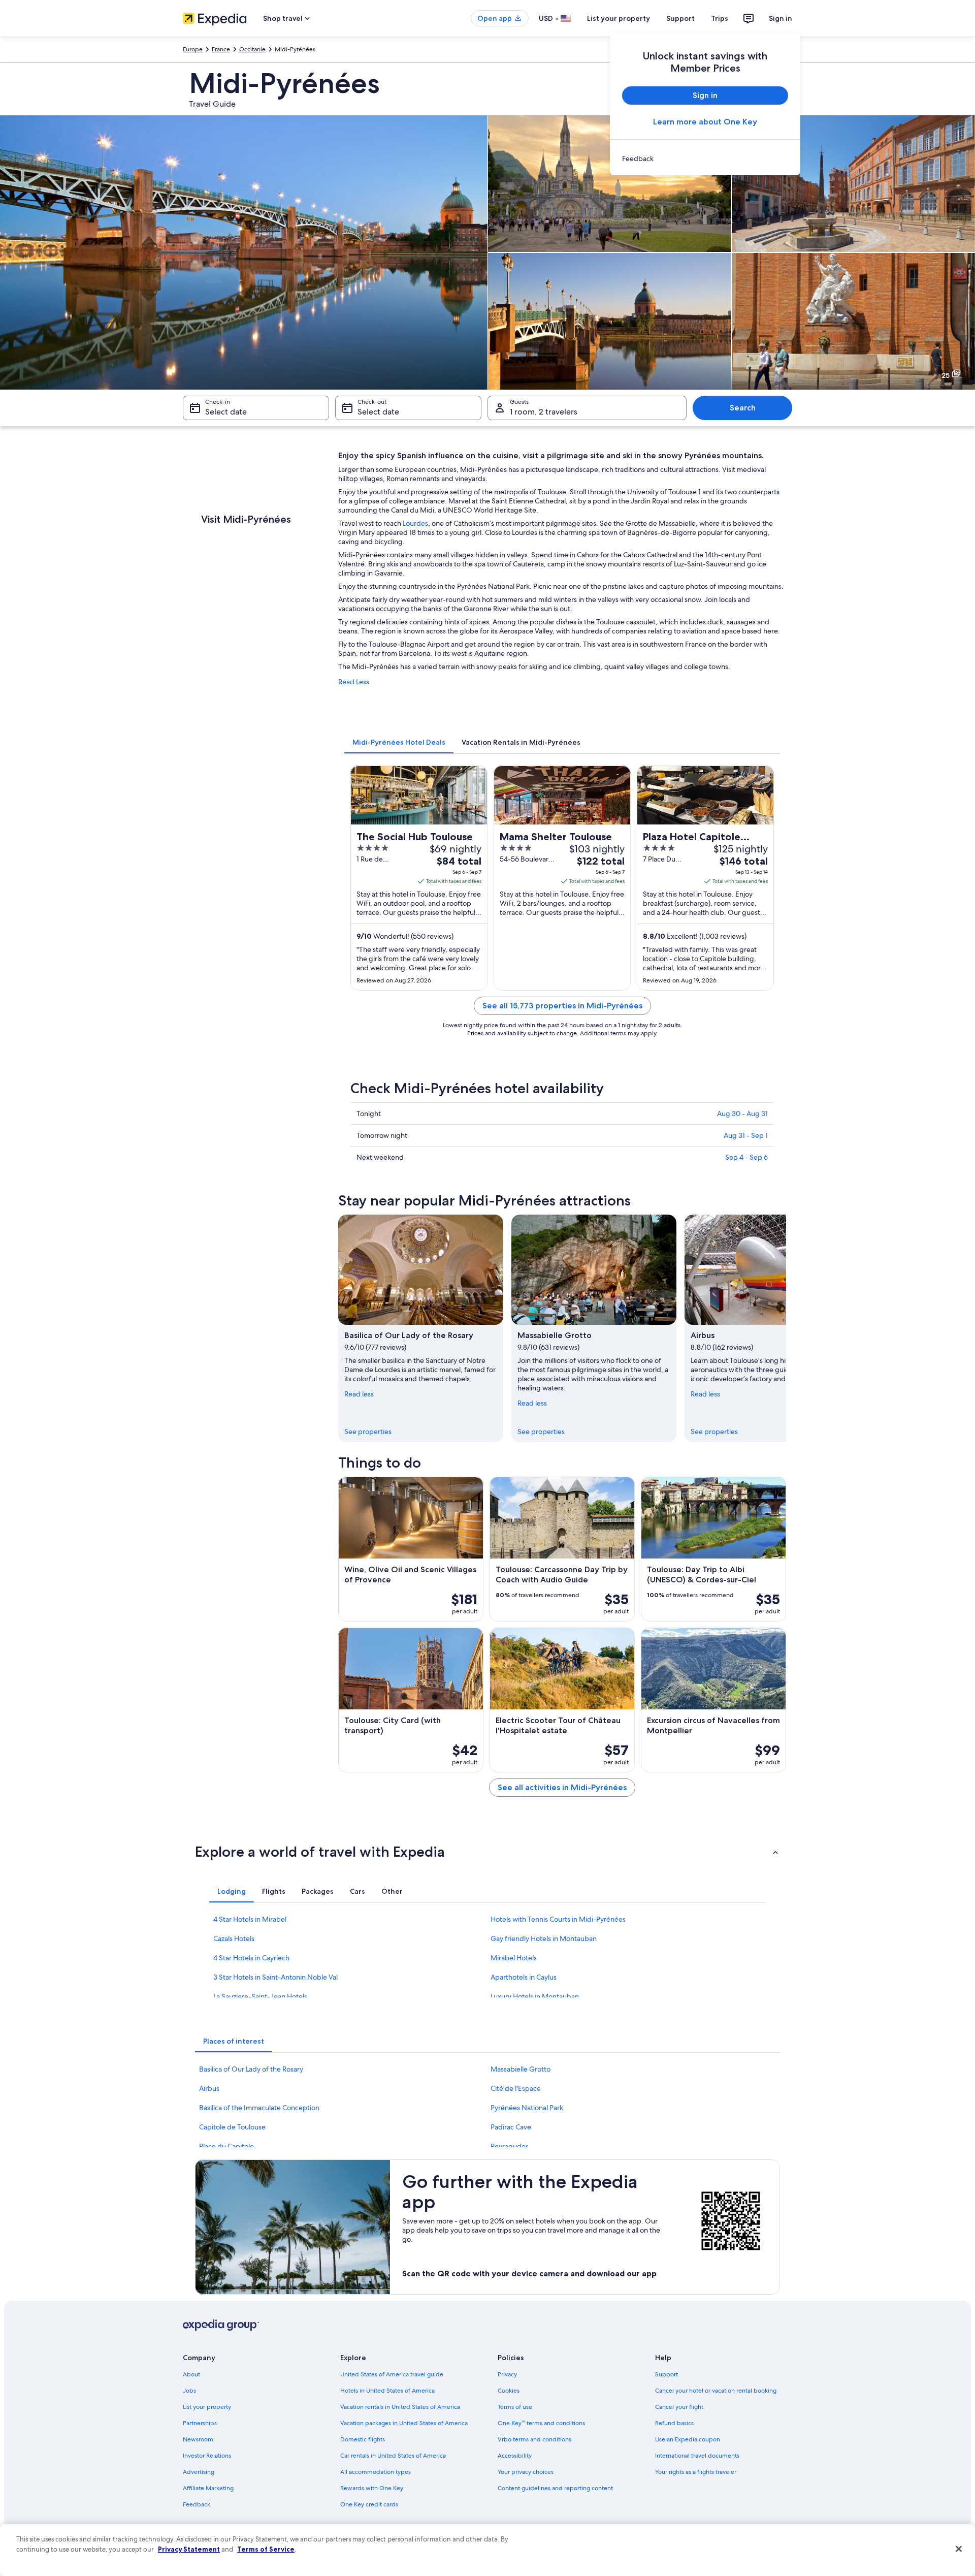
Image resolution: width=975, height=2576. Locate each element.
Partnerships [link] (200, 2423)
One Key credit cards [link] (369, 2504)
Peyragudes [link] (510, 2146)
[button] (487, 1852)
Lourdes (415, 523)
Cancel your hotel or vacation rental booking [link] (716, 2391)
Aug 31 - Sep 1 (746, 1135)
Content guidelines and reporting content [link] (555, 2488)
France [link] (221, 49)
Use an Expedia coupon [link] (688, 2439)
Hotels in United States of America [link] (387, 2391)
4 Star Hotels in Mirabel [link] (250, 1919)
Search (743, 408)
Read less (359, 1394)
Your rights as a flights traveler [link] (696, 2472)
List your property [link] (207, 2407)
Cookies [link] (509, 2391)
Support (680, 18)
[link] (705, 158)
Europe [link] (193, 49)
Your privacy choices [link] (526, 2472)
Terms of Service (266, 2549)
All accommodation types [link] (376, 2472)
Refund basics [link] (674, 2423)
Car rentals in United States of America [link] (393, 2456)
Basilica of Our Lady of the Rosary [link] (251, 2069)
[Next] (786, 1328)
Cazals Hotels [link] (234, 1938)
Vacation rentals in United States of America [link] (400, 2407)
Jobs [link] (189, 2391)
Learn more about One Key (705, 122)
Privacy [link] (507, 2374)
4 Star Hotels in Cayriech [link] (251, 1958)
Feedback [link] (197, 2504)
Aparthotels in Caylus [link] (524, 1977)
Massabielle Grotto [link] (521, 2069)
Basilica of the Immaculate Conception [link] (259, 2108)
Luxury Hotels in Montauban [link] (535, 1996)
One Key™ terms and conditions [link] (541, 2423)
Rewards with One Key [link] (372, 2488)
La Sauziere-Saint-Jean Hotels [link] (260, 1996)
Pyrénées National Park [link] (527, 2108)
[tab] (399, 742)
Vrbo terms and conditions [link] (534, 2439)
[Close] (959, 2549)
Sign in (781, 18)
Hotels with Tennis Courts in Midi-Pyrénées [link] (558, 1919)
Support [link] (667, 2374)
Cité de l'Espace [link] (516, 2088)
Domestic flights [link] (363, 2439)
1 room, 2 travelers (544, 412)
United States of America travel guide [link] (392, 2374)
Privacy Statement (189, 2549)
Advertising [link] (199, 2472)
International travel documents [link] (697, 2456)
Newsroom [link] (198, 2439)
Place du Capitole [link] (226, 2146)
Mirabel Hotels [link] (514, 1958)
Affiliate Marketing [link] (208, 2488)
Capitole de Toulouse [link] (232, 2127)
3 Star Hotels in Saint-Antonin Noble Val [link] (275, 1977)
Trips (720, 18)
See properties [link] (368, 1432)
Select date (226, 412)
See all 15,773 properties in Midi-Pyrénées (562, 1006)
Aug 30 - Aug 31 (742, 1114)
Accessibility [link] (515, 2456)
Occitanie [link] (252, 49)
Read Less (354, 682)
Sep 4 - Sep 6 (746, 1157)
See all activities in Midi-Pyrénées (562, 1787)
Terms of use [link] (515, 2407)
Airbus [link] (209, 2088)
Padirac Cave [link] (511, 2127)
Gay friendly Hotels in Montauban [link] (544, 1938)
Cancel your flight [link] (679, 2407)
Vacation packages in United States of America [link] (404, 2423)
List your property (619, 18)
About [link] (191, 2374)
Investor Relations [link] (207, 2456)
